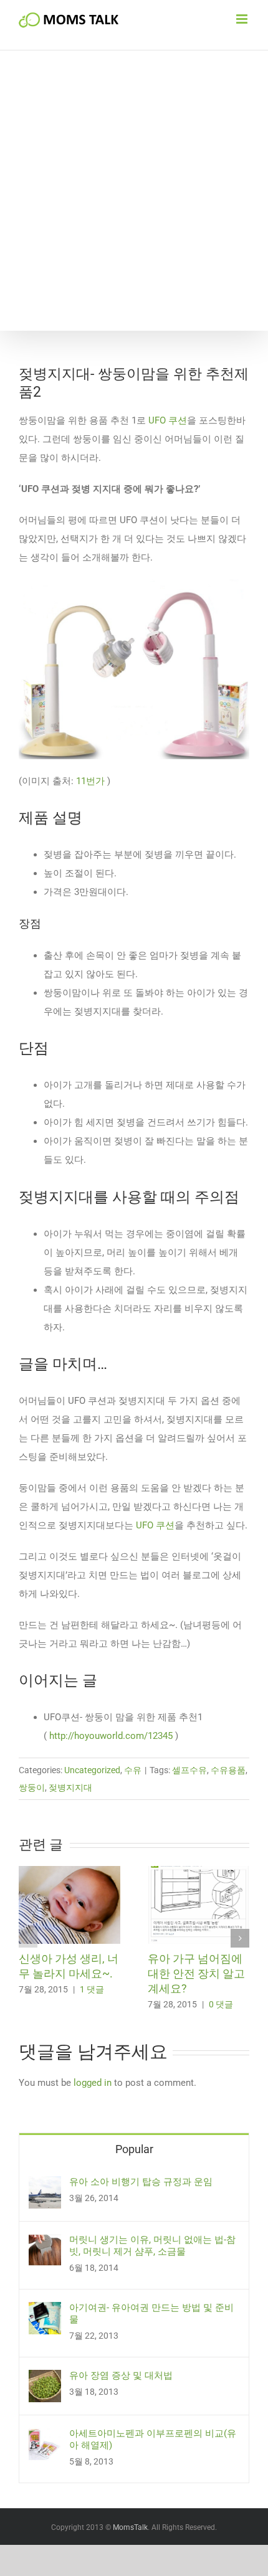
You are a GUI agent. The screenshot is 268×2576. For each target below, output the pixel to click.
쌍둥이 (32, 1788)
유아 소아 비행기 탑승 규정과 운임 (141, 2182)
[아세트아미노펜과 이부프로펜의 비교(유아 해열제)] (45, 2437)
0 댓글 (221, 2004)
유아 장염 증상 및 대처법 (121, 2375)
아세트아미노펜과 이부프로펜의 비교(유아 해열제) (153, 2439)
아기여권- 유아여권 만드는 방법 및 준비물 (151, 2313)
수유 (133, 1770)
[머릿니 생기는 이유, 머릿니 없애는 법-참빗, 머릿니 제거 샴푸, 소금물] (45, 2243)
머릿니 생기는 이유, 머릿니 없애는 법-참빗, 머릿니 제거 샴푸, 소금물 (152, 2246)
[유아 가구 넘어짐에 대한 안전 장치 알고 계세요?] (199, 1872)
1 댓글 (92, 1989)
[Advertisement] (134, 191)
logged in (93, 2083)
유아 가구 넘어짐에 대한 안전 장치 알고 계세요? (196, 1973)
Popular (134, 2149)
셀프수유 (189, 1770)
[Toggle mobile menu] (243, 19)
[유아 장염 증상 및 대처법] (45, 2379)
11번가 (90, 781)
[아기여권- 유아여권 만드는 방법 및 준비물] (45, 2311)
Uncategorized (92, 1770)
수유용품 (228, 1770)
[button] (28, 1938)
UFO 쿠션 (166, 420)
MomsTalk (130, 2527)
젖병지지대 (70, 1788)
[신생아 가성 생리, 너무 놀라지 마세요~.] (69, 1872)
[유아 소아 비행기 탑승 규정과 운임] (45, 2185)
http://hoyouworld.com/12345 (111, 1736)
